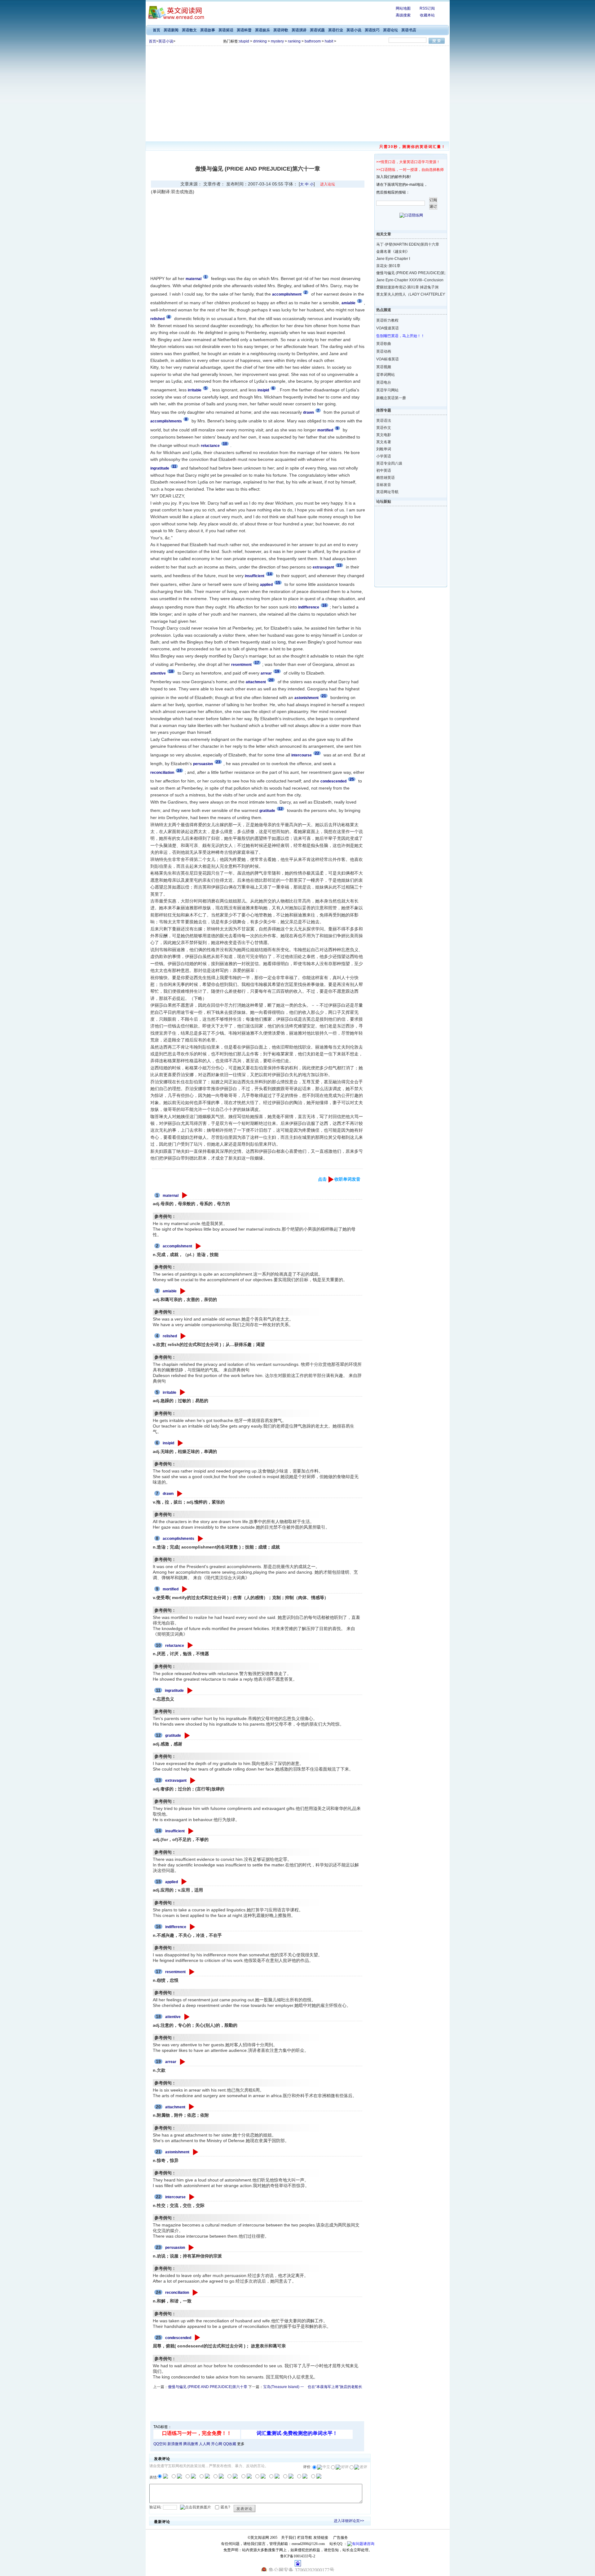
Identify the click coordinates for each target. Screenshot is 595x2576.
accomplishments (178, 1539)
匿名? (225, 2507)
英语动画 (384, 351)
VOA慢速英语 (388, 328)
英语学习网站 (387, 390)
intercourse (175, 2197)
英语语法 (384, 421)
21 (324, 696)
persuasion (175, 2248)
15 (278, 583)
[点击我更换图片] (196, 2507)
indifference (176, 1927)
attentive (173, 2017)
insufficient (175, 1831)
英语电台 (384, 382)
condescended (178, 2338)
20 (271, 680)
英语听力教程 (387, 320)
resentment (175, 1972)
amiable (170, 1291)
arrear (171, 2062)
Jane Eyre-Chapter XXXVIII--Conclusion (406, 280)
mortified (171, 1589)
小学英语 (384, 456)
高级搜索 (403, 15)
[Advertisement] (297, 92)
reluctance (175, 1646)
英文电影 (384, 435)
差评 (364, 2467)
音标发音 (384, 485)
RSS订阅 (427, 8)
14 (270, 574)
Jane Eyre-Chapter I (393, 259)
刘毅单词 (384, 449)
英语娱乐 (262, 30)
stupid (244, 41)
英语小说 (354, 30)
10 (225, 444)
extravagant (176, 1780)
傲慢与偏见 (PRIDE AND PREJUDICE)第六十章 (208, 2387)
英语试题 (317, 30)
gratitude (173, 1736)
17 (257, 663)
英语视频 (384, 367)
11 (174, 466)
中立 (326, 2467)
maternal (171, 1196)
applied (172, 1882)
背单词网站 (386, 375)
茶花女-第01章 (388, 266)
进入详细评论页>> (349, 2521)
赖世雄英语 (386, 478)
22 (317, 753)
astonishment (177, 2152)
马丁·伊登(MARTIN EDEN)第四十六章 (406, 244)
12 (280, 809)
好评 (345, 2467)
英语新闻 (171, 30)
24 (179, 771)
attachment (175, 2107)
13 (339, 565)
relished (170, 1336)
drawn (168, 1494)
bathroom (313, 41)
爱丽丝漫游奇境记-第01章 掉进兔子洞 (406, 287)
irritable (170, 1393)
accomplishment (177, 1246)
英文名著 (384, 442)
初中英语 (384, 470)
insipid (168, 1443)
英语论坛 (390, 30)
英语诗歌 (281, 30)
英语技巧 (372, 30)
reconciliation (177, 2293)
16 (324, 605)
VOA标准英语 (388, 359)
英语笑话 (226, 30)
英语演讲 (299, 30)
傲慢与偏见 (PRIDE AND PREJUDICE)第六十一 (406, 273)
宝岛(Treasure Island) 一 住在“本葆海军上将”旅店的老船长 (313, 2387)
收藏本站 (427, 15)
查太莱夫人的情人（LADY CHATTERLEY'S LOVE (406, 294)
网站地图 (403, 8)
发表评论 (245, 2509)
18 (171, 671)
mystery (277, 41)
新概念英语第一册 (391, 398)
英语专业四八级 (389, 463)
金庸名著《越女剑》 (393, 252)
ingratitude (174, 1691)
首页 (156, 30)
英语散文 (189, 30)
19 (277, 671)
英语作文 (384, 428)
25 (352, 779)
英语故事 (208, 30)
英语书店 (409, 30)
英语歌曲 (384, 344)
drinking (260, 41)
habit (329, 41)
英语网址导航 (387, 492)
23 (218, 762)
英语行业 (336, 30)
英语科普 (244, 30)
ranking (294, 41)
